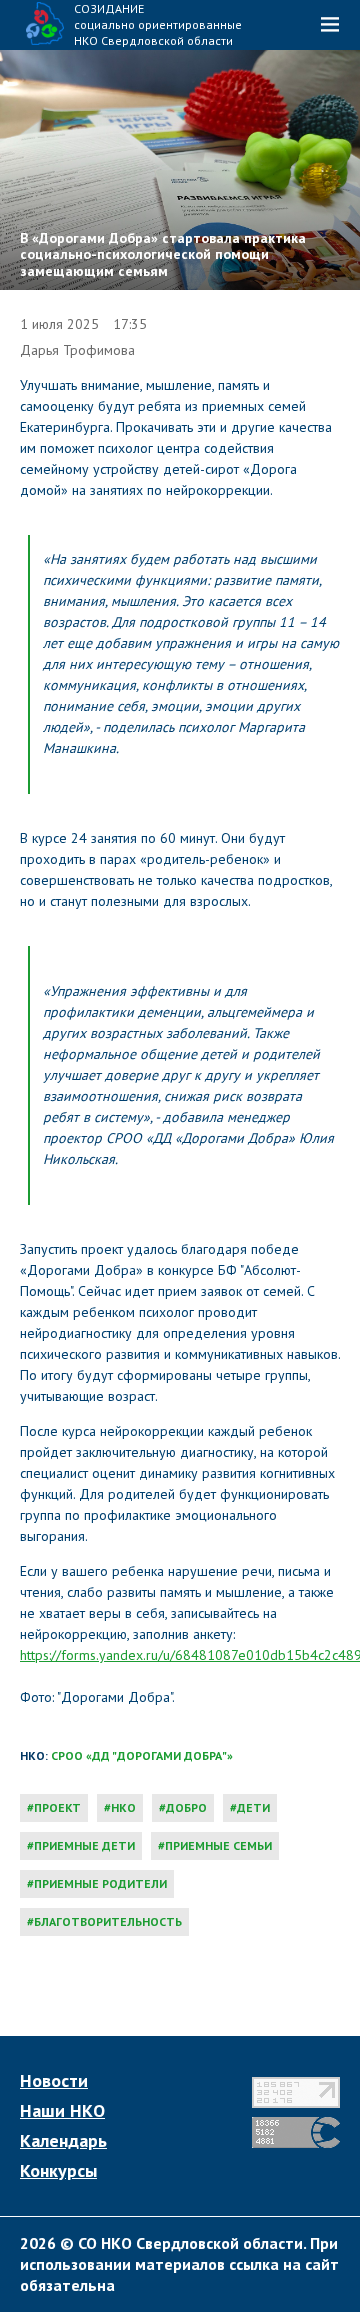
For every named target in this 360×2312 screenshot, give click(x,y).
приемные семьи (218, 1845)
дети (253, 1807)
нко (123, 1807)
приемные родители (100, 1883)
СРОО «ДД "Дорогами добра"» (142, 1755)
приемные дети (84, 1845)
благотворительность (108, 1921)
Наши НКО (62, 2111)
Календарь (63, 2141)
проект (57, 1807)
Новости (54, 2081)
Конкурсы (58, 2171)
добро (186, 1807)
